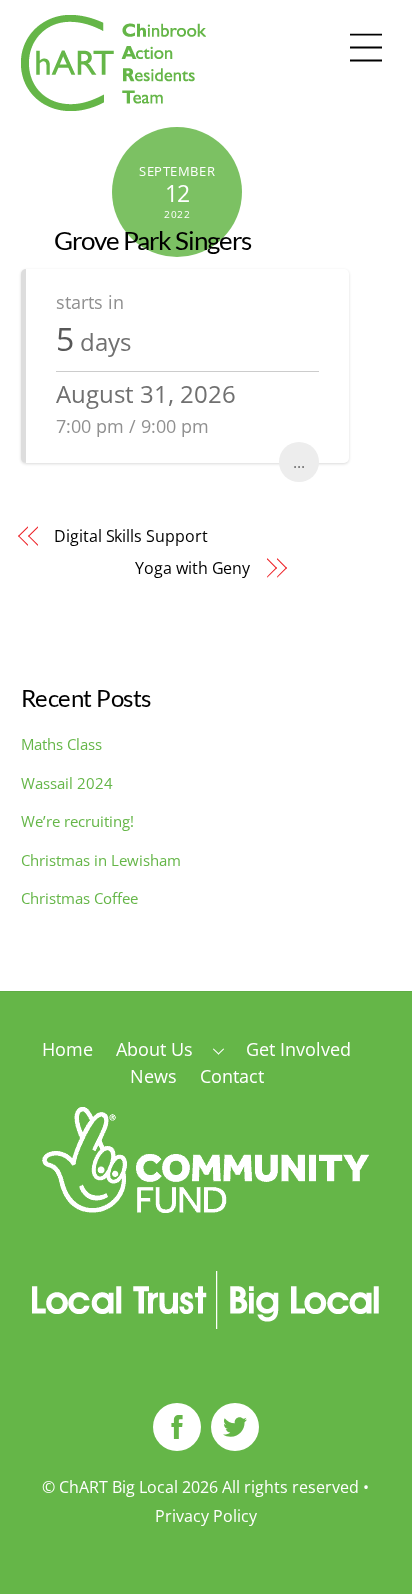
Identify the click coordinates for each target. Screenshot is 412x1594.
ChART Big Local (118, 1487)
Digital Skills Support (130, 536)
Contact (232, 1076)
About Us (154, 1049)
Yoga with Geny (192, 568)
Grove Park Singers (152, 240)
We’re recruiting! (77, 821)
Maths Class (61, 744)
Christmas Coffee (79, 898)
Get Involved (298, 1049)
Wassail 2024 (67, 783)
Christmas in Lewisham (101, 860)
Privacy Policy (206, 1516)
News (153, 1076)
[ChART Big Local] (113, 101)
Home (67, 1049)
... (299, 462)
